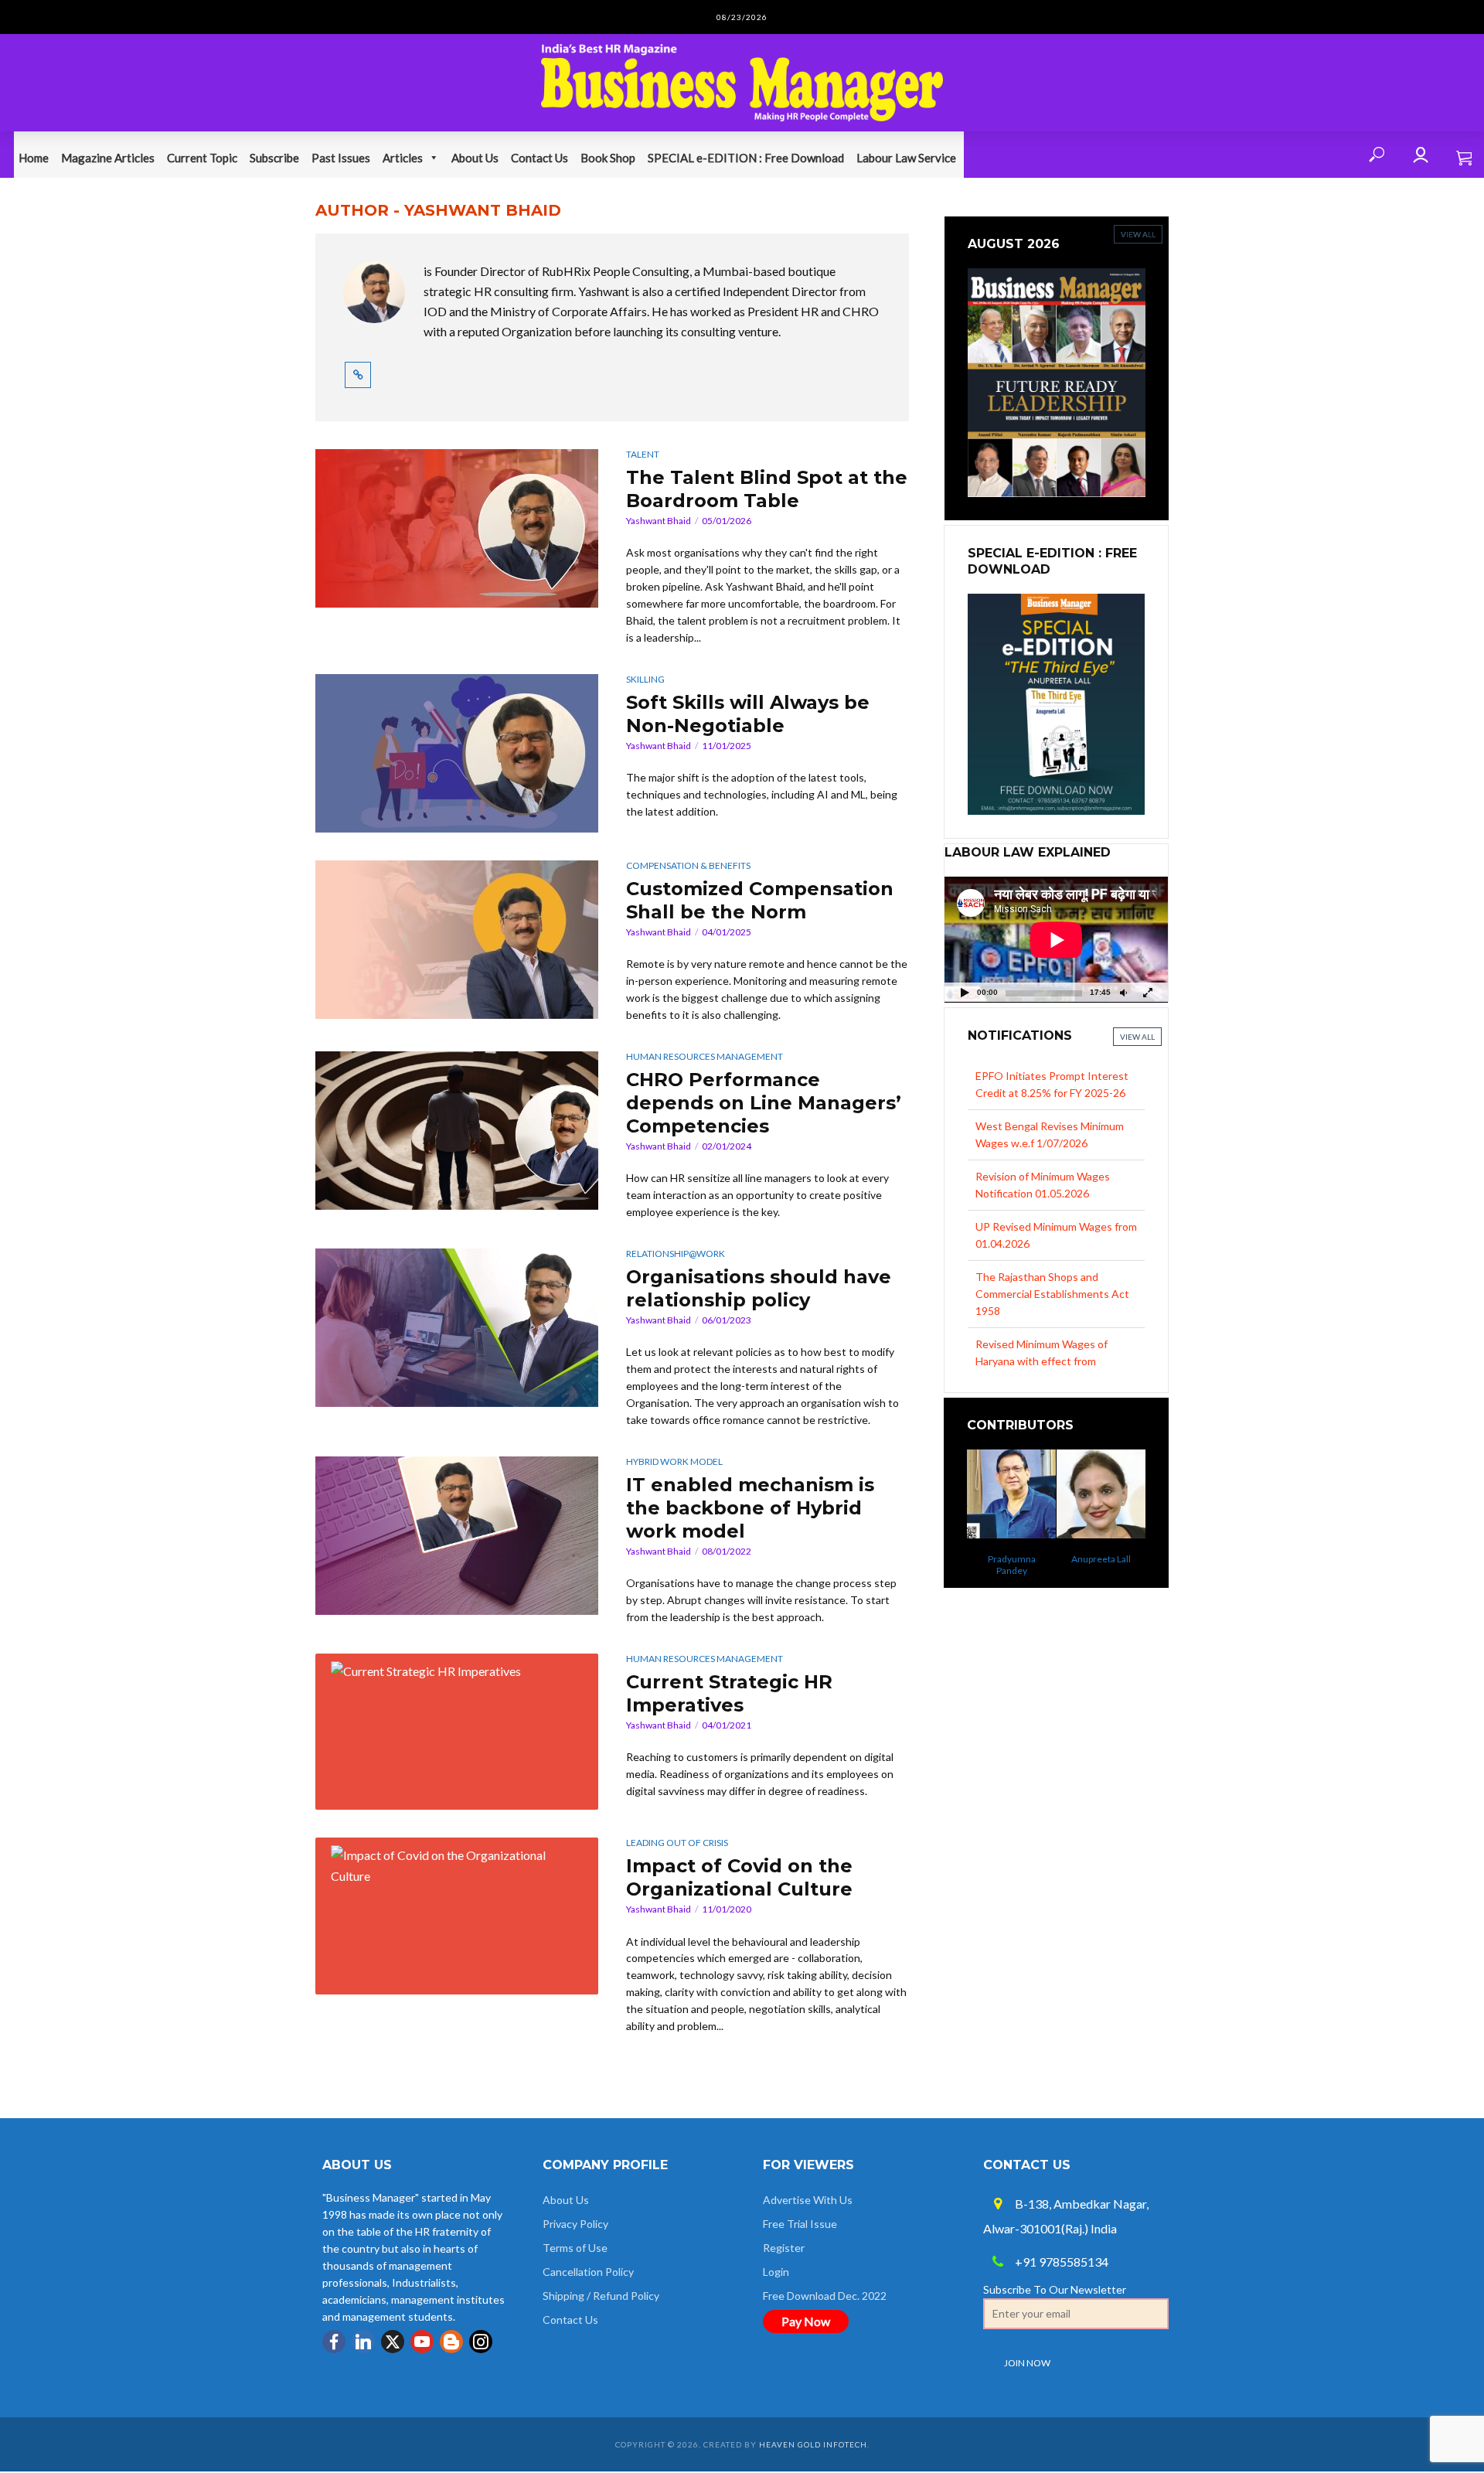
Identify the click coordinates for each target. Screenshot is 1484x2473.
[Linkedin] (363, 2342)
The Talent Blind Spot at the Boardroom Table (767, 489)
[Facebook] (334, 2342)
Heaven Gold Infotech (813, 2444)
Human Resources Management (705, 1056)
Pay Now (806, 2321)
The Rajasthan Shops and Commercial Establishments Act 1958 (1052, 1243)
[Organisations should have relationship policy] (457, 1328)
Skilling (645, 679)
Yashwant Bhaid (659, 521)
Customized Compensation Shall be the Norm (760, 900)
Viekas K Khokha (1103, 1565)
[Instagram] (481, 2342)
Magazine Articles (108, 158)
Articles (403, 158)
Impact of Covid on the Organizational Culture (739, 1877)
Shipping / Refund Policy (601, 2296)
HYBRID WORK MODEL (674, 1461)
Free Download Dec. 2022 (825, 2296)
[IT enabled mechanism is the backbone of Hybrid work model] (457, 1536)
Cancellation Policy (588, 2272)
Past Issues (341, 158)
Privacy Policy (575, 2224)
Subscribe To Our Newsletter (1055, 2289)
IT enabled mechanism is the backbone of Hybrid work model (750, 1508)
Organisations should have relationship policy (759, 1288)
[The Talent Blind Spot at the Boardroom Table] (457, 528)
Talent (643, 454)
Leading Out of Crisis (677, 1843)
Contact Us (539, 158)
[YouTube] (422, 2342)
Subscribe (274, 158)
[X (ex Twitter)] (393, 2342)
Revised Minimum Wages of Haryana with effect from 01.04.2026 (1042, 1311)
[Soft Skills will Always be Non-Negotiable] (457, 753)
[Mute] (1123, 992)
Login (776, 2272)
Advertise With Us (808, 2200)
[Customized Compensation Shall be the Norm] (457, 940)
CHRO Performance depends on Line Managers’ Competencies (764, 1103)
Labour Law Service (906, 158)
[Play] (965, 992)
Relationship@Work (676, 1254)
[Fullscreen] (1148, 992)
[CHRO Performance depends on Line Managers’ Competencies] (457, 1131)
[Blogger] (451, 2342)
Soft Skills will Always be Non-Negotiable (748, 714)
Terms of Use (575, 2248)
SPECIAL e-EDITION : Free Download (746, 158)
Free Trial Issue (800, 2224)
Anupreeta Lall (1014, 1559)
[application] (1056, 940)
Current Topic (202, 158)
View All (1137, 1037)
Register (784, 2248)
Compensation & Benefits (688, 865)
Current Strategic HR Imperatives (729, 1693)
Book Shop (608, 158)
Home (34, 158)
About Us (475, 158)
